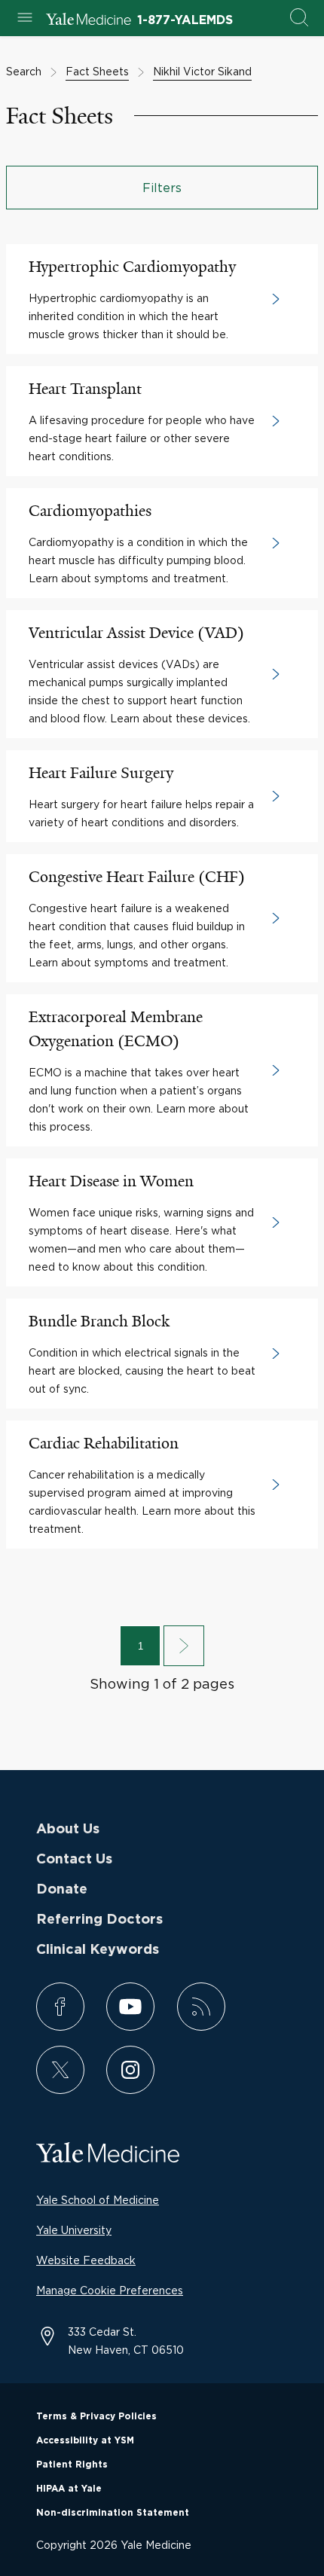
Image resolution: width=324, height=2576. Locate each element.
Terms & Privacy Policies (96, 2416)
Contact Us (74, 1860)
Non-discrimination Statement (113, 2513)
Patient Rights (72, 2465)
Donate (62, 1890)
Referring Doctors (99, 1920)
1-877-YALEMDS (185, 20)
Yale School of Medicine (98, 2200)
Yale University (74, 2230)
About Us (68, 1830)
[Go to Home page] (89, 21)
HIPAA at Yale (69, 2489)
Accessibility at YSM (85, 2440)
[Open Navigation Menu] (25, 18)
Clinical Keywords (98, 1950)
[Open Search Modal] (299, 18)
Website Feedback (86, 2260)
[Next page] (184, 1646)
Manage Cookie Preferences (110, 2290)
